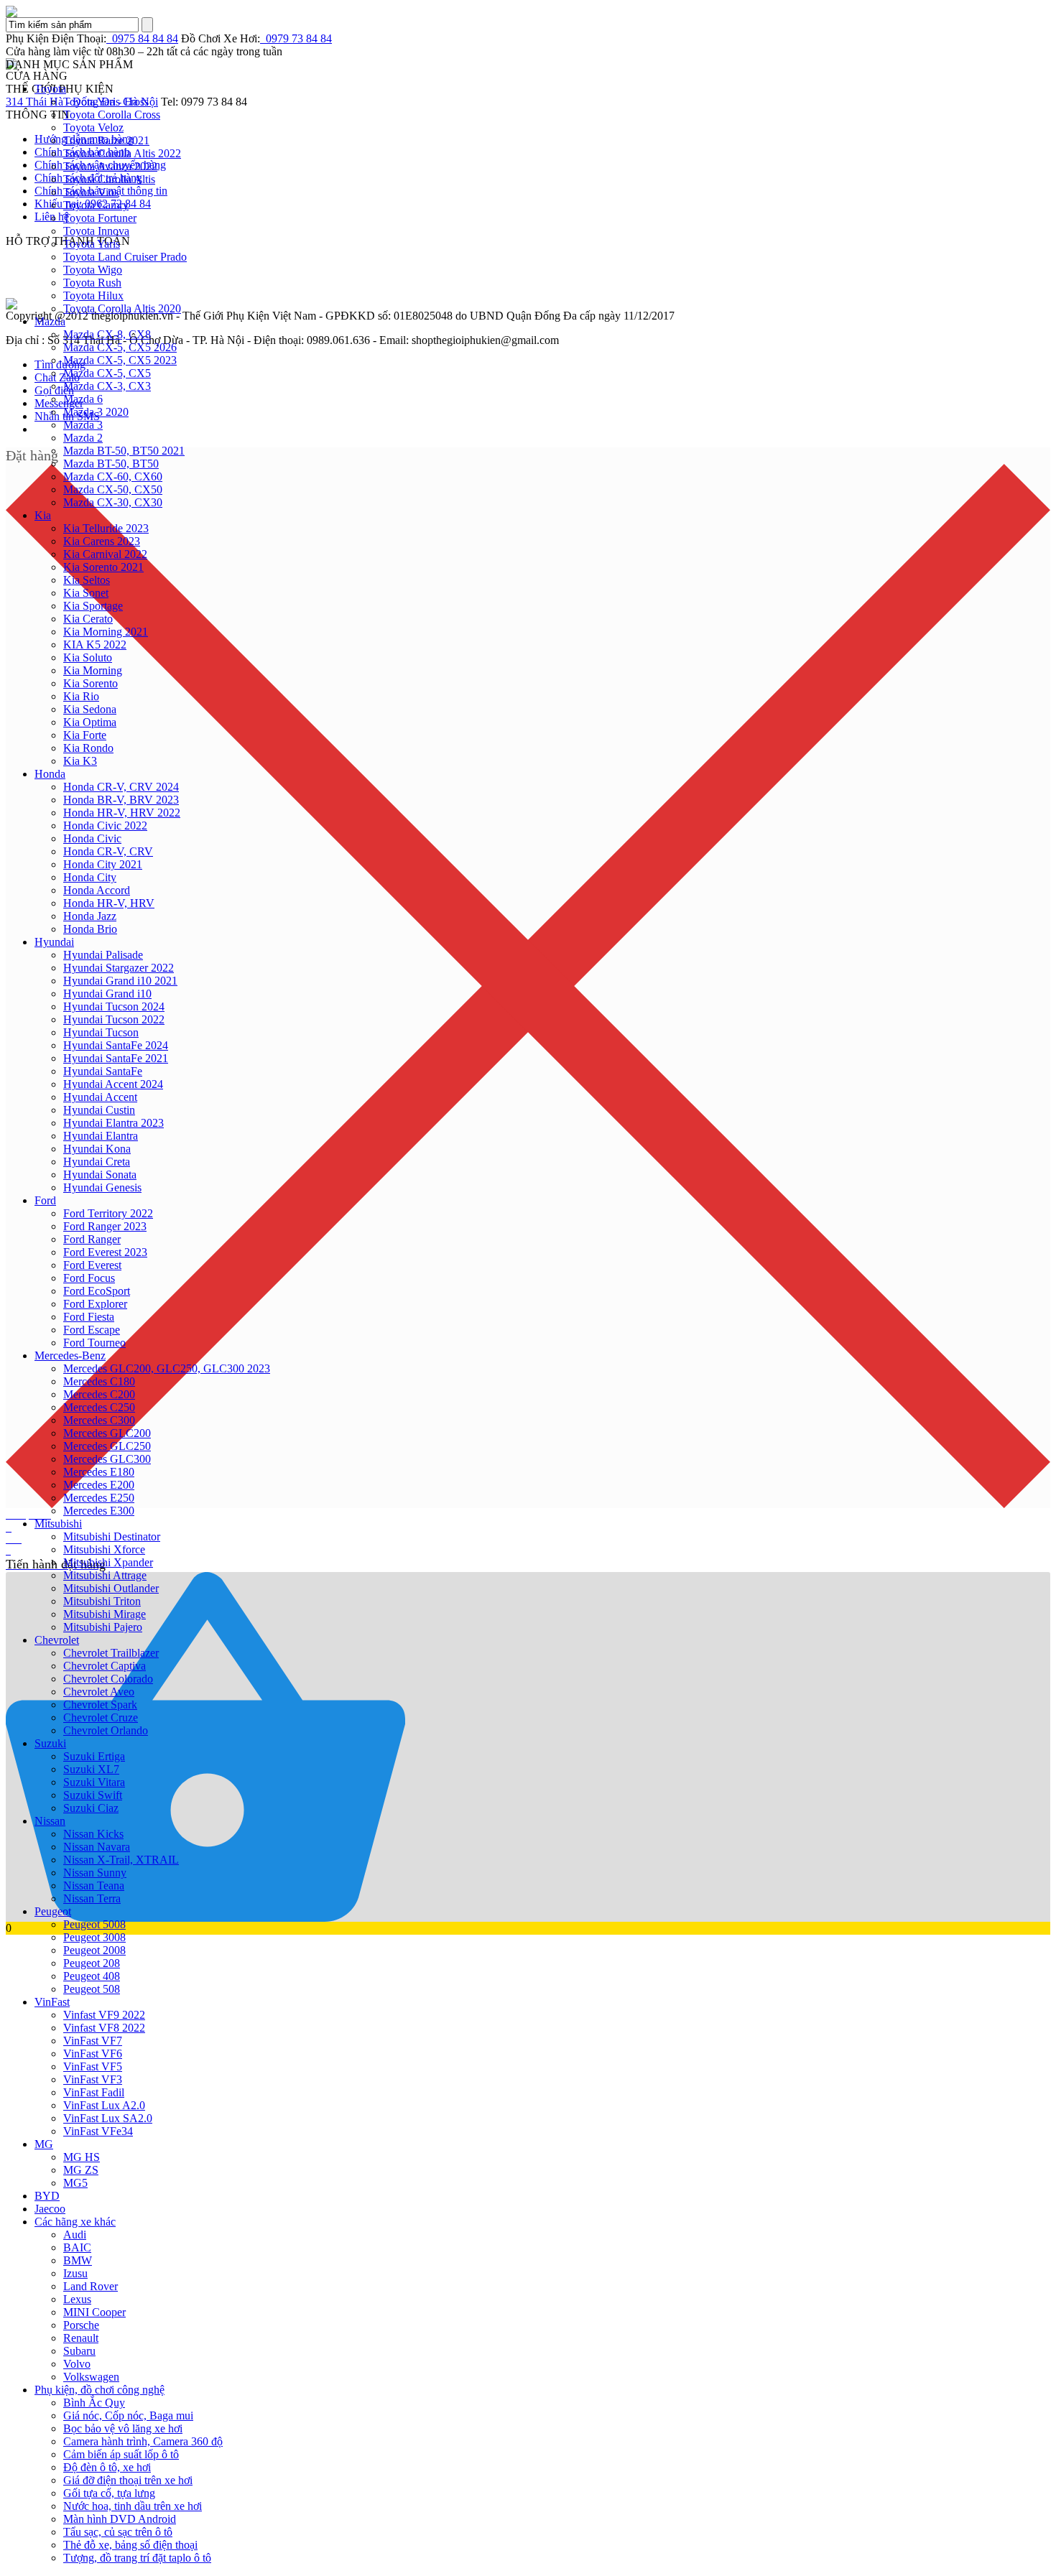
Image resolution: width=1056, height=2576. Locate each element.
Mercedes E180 (99, 1472)
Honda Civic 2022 (105, 826)
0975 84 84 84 (142, 38)
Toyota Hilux (93, 296)
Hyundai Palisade (103, 955)
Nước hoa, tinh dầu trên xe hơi (133, 2506)
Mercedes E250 (99, 1498)
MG (44, 2144)
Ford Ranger (92, 1239)
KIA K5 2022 (95, 645)
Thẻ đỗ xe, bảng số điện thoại (130, 2545)
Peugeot (53, 1911)
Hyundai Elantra (101, 1136)
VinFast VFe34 (98, 2131)
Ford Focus (89, 1278)
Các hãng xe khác (75, 2222)
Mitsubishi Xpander (108, 1562)
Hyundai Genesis (102, 1187)
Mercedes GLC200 (107, 1433)
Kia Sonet (86, 593)
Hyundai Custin (99, 1110)
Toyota (50, 89)
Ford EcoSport (97, 1291)
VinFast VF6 (93, 2054)
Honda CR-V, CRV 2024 (121, 787)
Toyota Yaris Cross (106, 102)
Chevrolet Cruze (101, 1717)
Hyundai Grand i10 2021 (120, 981)
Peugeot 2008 (94, 1950)
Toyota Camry (96, 205)
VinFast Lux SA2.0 (108, 2118)
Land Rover (91, 2286)
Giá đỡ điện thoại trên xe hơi (128, 2480)
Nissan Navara (97, 1847)
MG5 (75, 2183)
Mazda (50, 321)
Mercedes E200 (99, 1485)
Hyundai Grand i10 (107, 994)
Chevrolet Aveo (99, 1692)
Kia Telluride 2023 (106, 528)
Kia (43, 515)
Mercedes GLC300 (107, 1459)
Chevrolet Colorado (108, 1679)
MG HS (82, 2157)
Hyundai (54, 942)
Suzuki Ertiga (94, 1756)
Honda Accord (97, 890)
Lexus (77, 2299)
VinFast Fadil (94, 2092)
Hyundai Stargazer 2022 (119, 968)
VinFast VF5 (93, 2066)
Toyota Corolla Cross (112, 115)
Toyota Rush (92, 283)
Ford (45, 1200)
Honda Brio (90, 929)
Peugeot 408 (92, 1976)
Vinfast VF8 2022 (104, 2028)
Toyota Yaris (92, 244)
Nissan (50, 1821)
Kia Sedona (90, 709)
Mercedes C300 (99, 1420)
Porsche (81, 2325)
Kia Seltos (87, 580)
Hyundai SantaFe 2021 (116, 1058)
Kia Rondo (88, 748)
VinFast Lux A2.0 (104, 2105)
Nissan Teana (94, 1885)
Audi (75, 2235)
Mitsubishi (58, 1524)
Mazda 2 (83, 438)
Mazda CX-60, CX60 (113, 476)
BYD (47, 2196)
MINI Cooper (94, 2312)
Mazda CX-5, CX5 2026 (120, 347)
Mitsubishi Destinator (112, 1536)
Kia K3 (80, 761)
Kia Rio (81, 696)
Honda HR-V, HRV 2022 (122, 813)
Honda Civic (92, 838)
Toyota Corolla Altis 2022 (122, 153)
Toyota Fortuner (100, 218)
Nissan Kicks (93, 1834)
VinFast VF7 (93, 2041)
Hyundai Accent (100, 1097)
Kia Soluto (88, 657)
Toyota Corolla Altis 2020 (122, 308)
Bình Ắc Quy (94, 2403)
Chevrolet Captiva (105, 1666)
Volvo (77, 2364)
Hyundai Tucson (101, 1032)
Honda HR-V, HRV (109, 903)
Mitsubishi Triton (102, 1601)
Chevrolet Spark (100, 1705)
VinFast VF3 (93, 2079)
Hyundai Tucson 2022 (114, 1019)
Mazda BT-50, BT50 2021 (124, 451)
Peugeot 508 (92, 1989)
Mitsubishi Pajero (103, 1627)
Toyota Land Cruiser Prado (125, 257)
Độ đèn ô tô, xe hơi (107, 2467)
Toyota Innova (96, 231)
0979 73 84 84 (296, 38)
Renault (81, 2338)
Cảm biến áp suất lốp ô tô (121, 2454)
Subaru (79, 2351)
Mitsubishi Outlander (111, 1588)
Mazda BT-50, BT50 (111, 464)
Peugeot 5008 (94, 1924)
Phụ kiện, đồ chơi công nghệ (99, 2390)
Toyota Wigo (93, 270)
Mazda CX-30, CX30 (113, 502)
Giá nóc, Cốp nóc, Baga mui (128, 2415)
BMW (78, 2260)
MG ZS (81, 2170)
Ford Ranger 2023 (105, 1226)
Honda (50, 774)
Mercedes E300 (99, 1511)
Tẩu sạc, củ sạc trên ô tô (118, 2532)
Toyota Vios (91, 192)
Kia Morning (93, 670)
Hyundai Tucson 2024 (114, 1006)
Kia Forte (85, 735)
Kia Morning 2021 (106, 632)
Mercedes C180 (99, 1381)
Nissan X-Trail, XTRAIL (121, 1860)
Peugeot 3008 (94, 1937)
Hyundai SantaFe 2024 (116, 1045)
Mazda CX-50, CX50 (113, 489)
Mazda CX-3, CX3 (107, 386)
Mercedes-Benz (70, 1356)
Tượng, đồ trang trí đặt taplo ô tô (137, 2558)
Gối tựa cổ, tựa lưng (109, 2493)
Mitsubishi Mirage (105, 1614)
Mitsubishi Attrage (105, 1575)
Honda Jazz (90, 916)
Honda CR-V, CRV (108, 851)
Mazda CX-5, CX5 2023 (120, 360)
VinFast (52, 2002)
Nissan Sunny (95, 1873)
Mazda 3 (83, 425)
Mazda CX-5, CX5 (107, 373)
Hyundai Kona (97, 1149)
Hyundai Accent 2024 (113, 1084)
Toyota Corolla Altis (109, 179)
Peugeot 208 (92, 1963)
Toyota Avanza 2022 (110, 166)
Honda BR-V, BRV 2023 (121, 800)
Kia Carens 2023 (102, 541)
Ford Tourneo (94, 1343)
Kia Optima (90, 722)
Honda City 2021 (103, 864)
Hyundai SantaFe (103, 1071)
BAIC (77, 2247)
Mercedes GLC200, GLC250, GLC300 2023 (167, 1368)
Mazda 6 (83, 399)
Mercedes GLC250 (107, 1446)
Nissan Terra (92, 1898)
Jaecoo (50, 2209)
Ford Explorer (95, 1304)
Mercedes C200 (99, 1394)
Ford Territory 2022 (108, 1213)
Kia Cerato (88, 619)
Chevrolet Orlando (106, 1730)
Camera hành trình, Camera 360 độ (143, 2441)
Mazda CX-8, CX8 (107, 334)
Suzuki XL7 (91, 1769)
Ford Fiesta (89, 1317)
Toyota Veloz (93, 127)
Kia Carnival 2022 (105, 554)
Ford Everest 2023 (105, 1252)
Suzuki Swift (93, 1795)
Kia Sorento (91, 683)
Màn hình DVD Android (120, 2519)
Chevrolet (57, 1640)
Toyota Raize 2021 (106, 140)
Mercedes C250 (99, 1407)
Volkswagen (91, 2377)
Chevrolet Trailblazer (111, 1653)
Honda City (90, 877)
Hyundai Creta (97, 1162)
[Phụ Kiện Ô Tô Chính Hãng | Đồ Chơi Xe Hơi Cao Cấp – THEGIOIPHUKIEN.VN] (528, 11)
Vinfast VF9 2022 (104, 2015)
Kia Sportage (93, 606)
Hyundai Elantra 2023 (114, 1123)
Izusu (75, 2273)
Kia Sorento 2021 (103, 567)
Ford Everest (92, 1265)
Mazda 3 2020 (96, 412)
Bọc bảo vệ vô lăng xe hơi (123, 2428)
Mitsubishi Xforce (104, 1549)
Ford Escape (92, 1330)
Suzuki (50, 1743)
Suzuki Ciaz (91, 1808)
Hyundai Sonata (100, 1175)
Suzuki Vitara (94, 1782)
